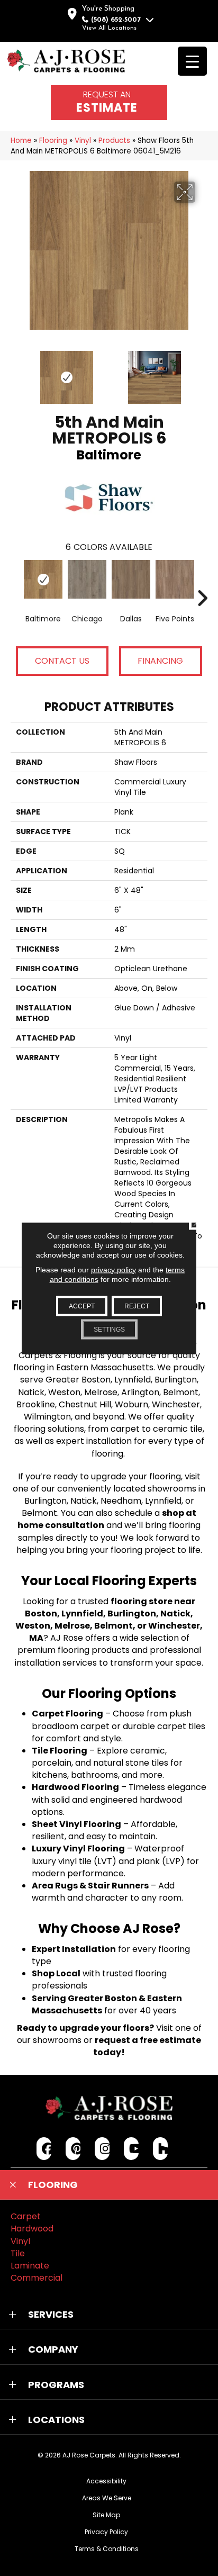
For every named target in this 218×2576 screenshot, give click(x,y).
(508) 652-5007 (116, 20)
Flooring (53, 141)
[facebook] (44, 2149)
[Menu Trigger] (192, 61)
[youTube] (131, 2149)
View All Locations (109, 28)
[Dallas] (131, 579)
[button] (109, 2185)
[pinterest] (73, 2149)
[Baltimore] (43, 579)
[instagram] (102, 2149)
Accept (82, 1306)
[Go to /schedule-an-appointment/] (109, 103)
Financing (160, 661)
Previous (16, 372)
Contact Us (62, 661)
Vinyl (83, 141)
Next (202, 372)
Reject (137, 1306)
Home (21, 141)
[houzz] (161, 2149)
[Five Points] (175, 579)
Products (114, 141)
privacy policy (113, 1269)
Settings (109, 1329)
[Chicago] (87, 579)
